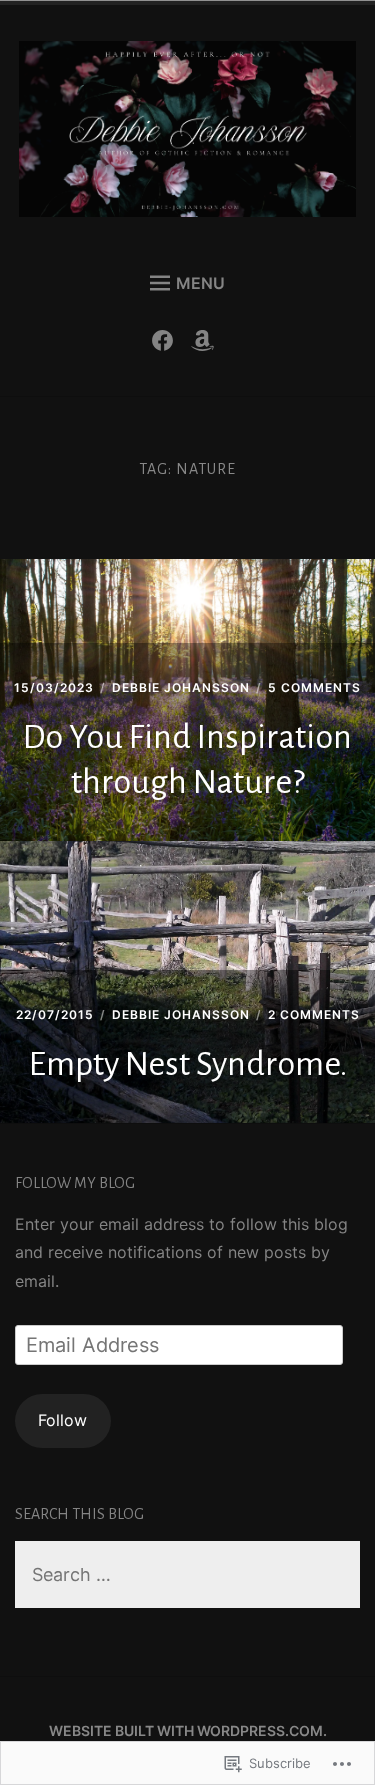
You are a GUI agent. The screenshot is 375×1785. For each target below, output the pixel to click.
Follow (62, 1420)
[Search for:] (187, 1575)
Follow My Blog (75, 1183)
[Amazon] (207, 345)
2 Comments (314, 1014)
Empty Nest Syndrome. (188, 1064)
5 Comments (314, 687)
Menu (200, 283)
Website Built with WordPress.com (186, 1730)
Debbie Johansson (181, 687)
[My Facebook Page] (167, 345)
